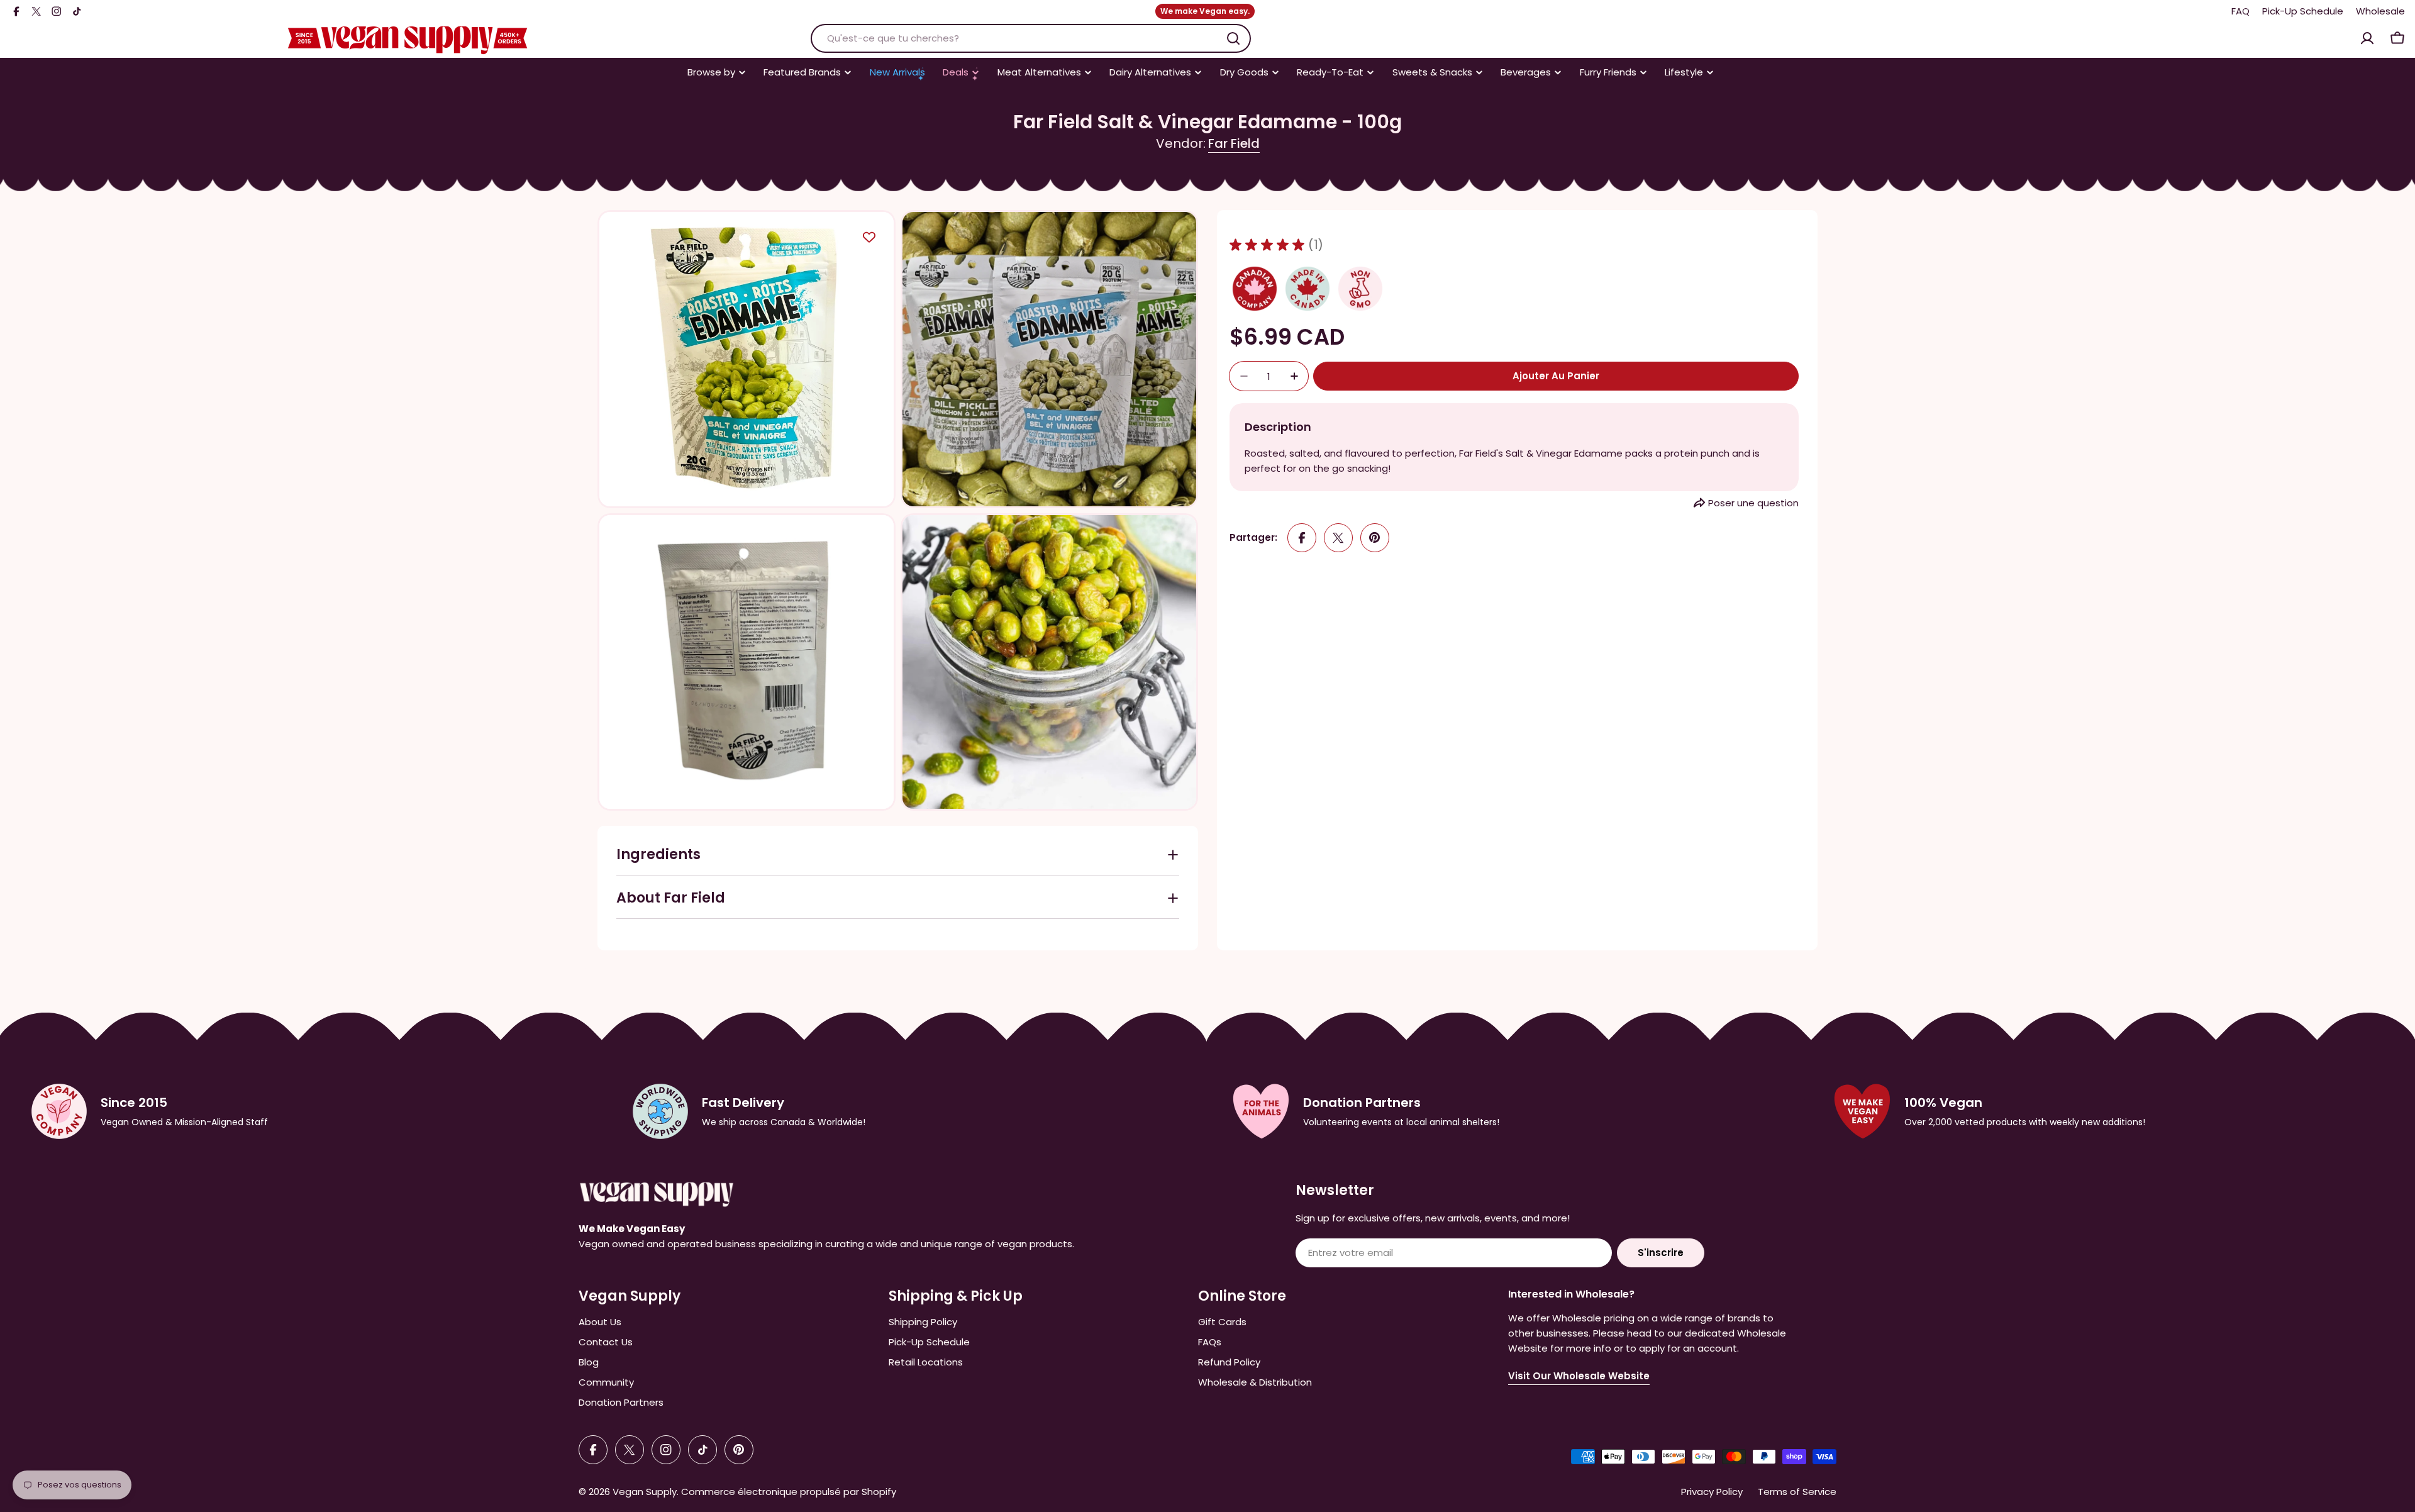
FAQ (2240, 11)
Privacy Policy (1712, 1492)
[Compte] (2367, 38)
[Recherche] (1233, 38)
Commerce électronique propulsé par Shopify (789, 1492)
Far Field (1234, 143)
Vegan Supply (645, 1492)
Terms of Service (1797, 1492)
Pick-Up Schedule (2303, 11)
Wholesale (2380, 11)
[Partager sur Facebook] (1302, 538)
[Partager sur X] (1338, 538)
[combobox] (1031, 38)
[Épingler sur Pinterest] (1375, 538)
